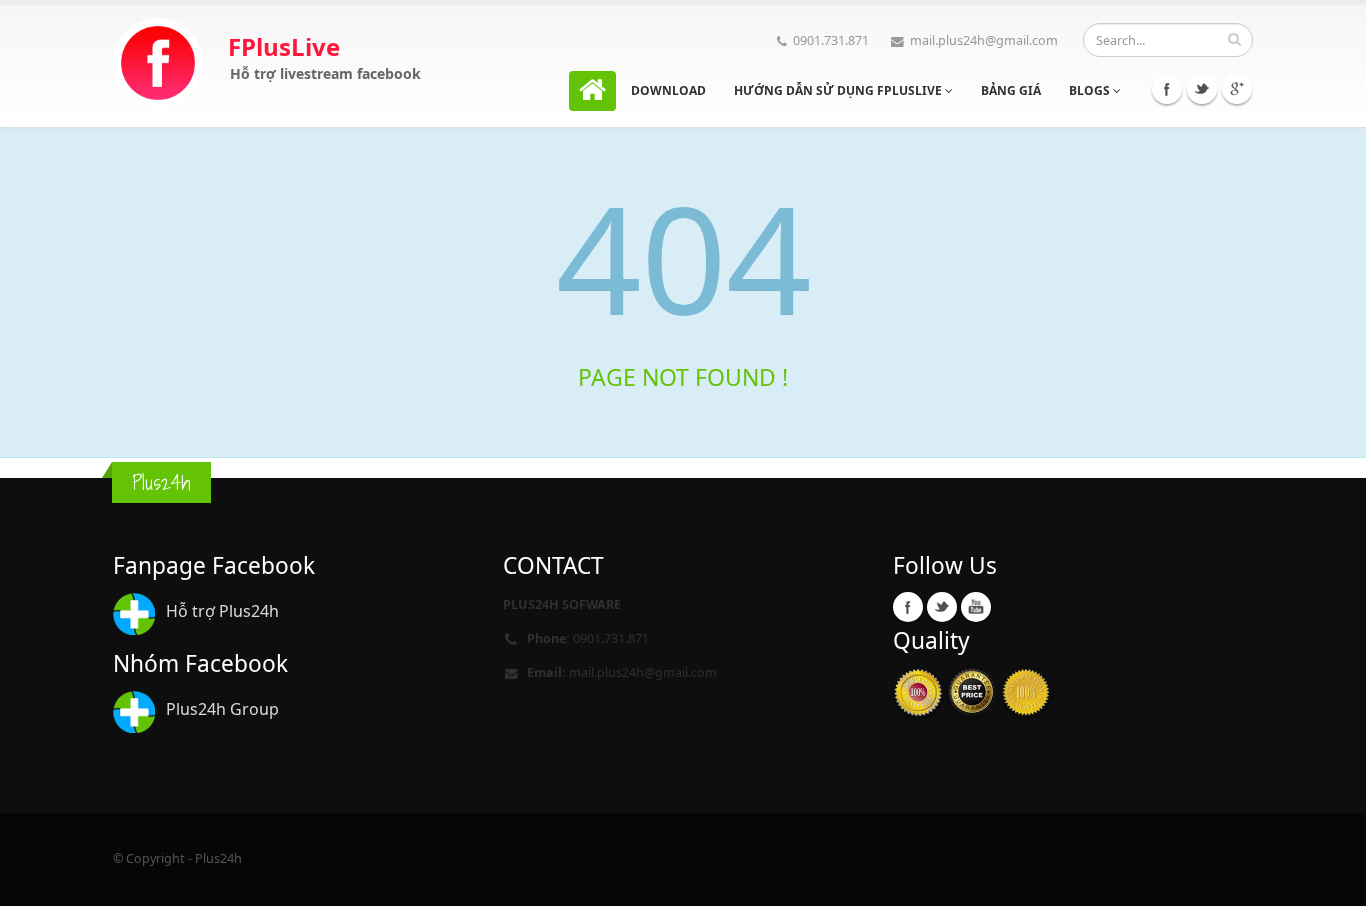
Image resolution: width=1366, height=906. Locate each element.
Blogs (1091, 90)
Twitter (1202, 89)
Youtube (976, 607)
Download (668, 90)
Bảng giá (1011, 90)
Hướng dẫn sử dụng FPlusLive (839, 90)
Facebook (1167, 89)
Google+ (1237, 89)
